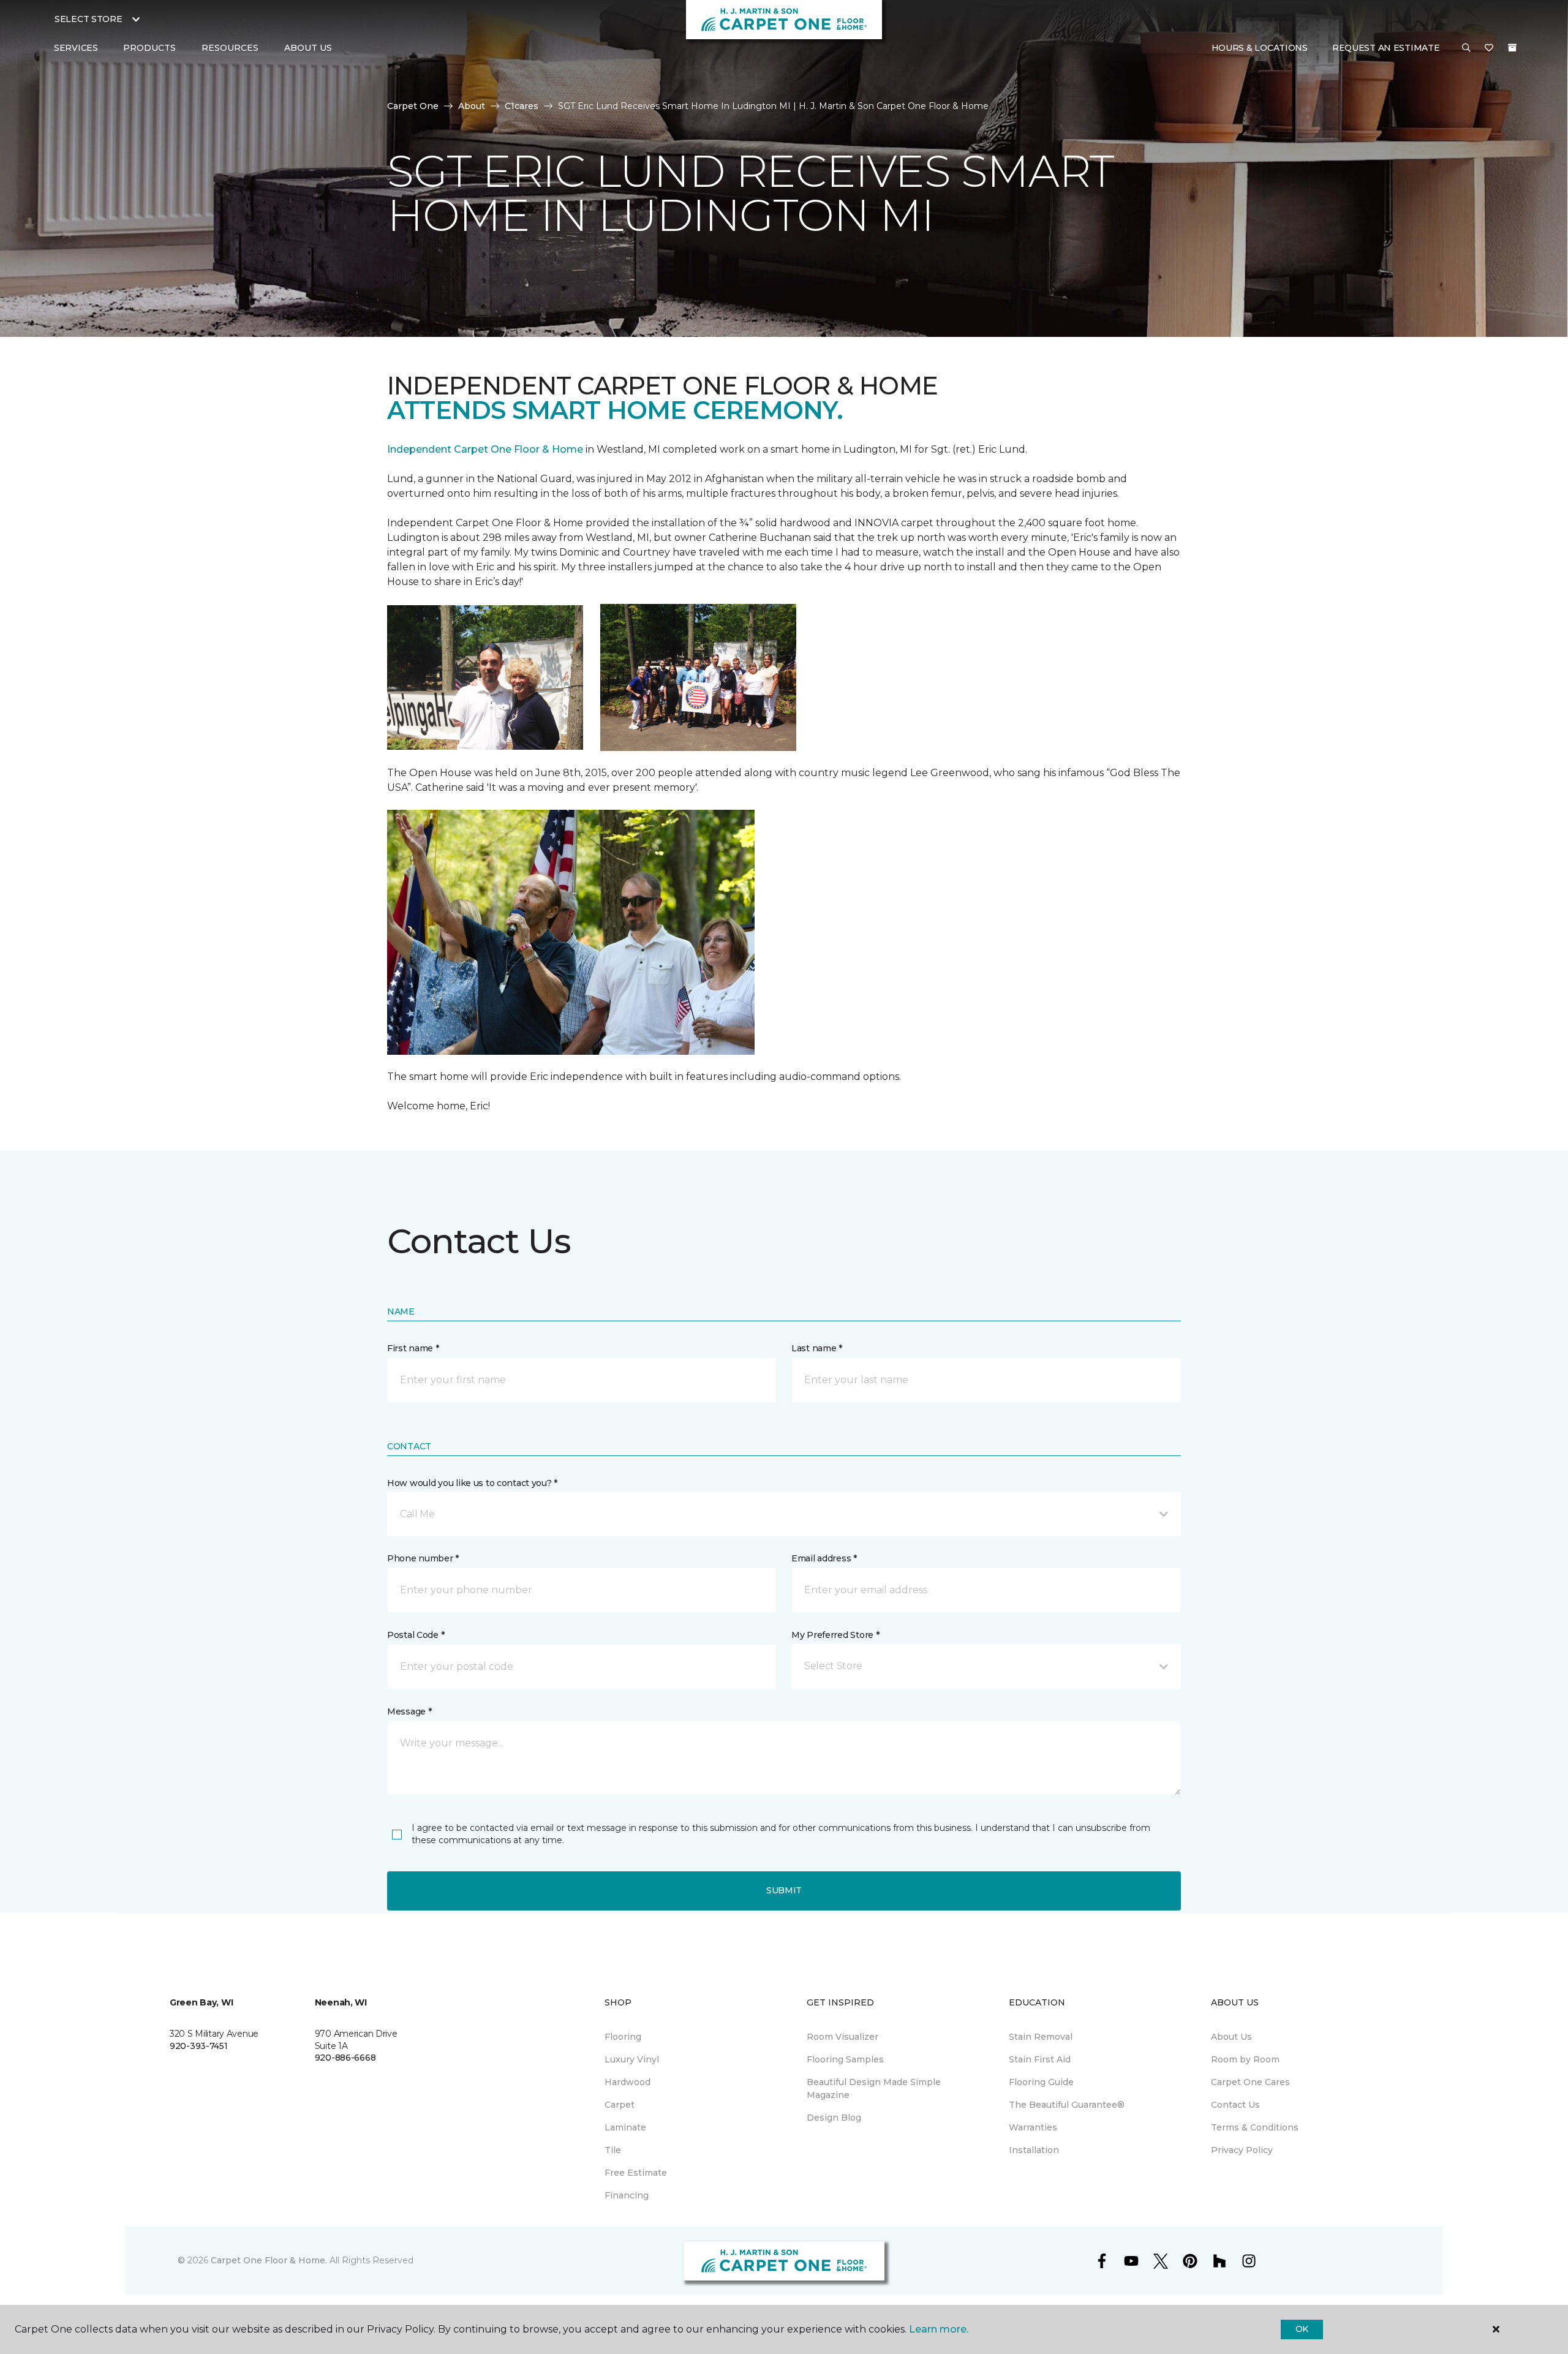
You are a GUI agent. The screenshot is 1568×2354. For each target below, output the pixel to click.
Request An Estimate (1386, 48)
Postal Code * (416, 1635)
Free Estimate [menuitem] (636, 2173)
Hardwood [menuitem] (628, 2082)
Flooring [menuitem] (623, 2037)
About (472, 106)
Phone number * (423, 1558)
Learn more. (939, 2329)
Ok (1302, 2329)
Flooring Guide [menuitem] (1041, 2082)
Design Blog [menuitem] (834, 2118)
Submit (784, 1890)
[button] (1466, 48)
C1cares (522, 106)
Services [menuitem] (76, 48)
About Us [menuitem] (1231, 2037)
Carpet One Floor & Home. (269, 2260)
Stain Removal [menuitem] (1041, 2037)
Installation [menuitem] (1034, 2150)
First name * (413, 1348)
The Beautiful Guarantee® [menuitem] (1067, 2105)
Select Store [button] (89, 19)
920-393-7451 (199, 2046)
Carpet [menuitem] (620, 2105)
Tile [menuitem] (613, 2150)
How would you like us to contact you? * (472, 1483)
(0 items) (1512, 48)
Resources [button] (230, 48)
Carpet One (413, 106)
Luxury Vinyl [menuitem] (632, 2059)
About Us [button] (308, 48)
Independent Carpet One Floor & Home (485, 449)
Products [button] (149, 48)
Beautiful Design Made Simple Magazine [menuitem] (874, 2088)
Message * (409, 1711)
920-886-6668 (345, 2058)
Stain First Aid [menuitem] (1040, 2059)
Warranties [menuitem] (1033, 2127)
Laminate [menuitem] (625, 2127)
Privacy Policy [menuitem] (1242, 2150)
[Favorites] (1489, 48)
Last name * (817, 1348)
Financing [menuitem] (627, 2195)
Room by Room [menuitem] (1245, 2059)
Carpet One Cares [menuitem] (1250, 2082)
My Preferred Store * (835, 1635)
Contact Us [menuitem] (1235, 2105)
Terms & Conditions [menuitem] (1255, 2127)
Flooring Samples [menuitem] (845, 2059)
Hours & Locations (1260, 48)
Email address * (824, 1558)
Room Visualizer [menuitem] (842, 2037)
